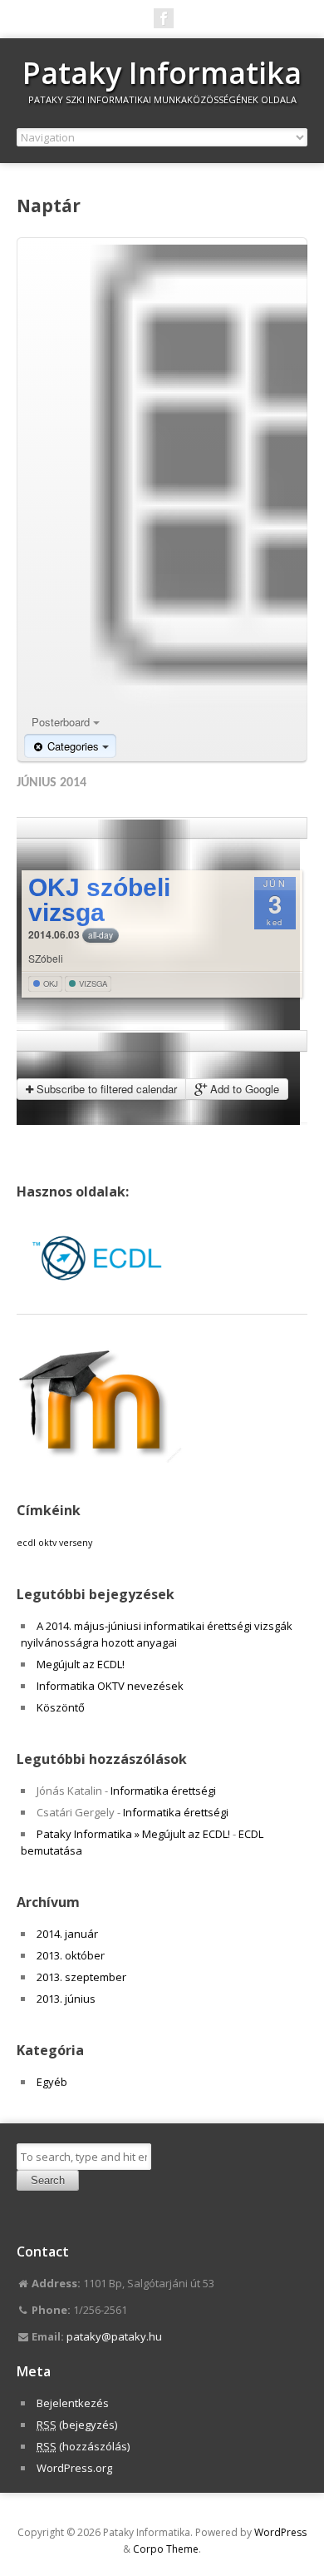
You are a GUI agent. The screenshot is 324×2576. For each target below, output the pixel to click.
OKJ (49, 983)
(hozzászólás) (83, 2446)
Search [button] (48, 2180)
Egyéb (52, 2082)
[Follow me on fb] (164, 18)
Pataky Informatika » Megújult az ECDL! (133, 1834)
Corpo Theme (166, 2549)
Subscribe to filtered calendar (105, 1089)
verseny (76, 1543)
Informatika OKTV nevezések (110, 1686)
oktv (47, 1543)
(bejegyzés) (77, 2425)
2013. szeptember (81, 1977)
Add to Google (243, 1089)
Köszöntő (61, 1707)
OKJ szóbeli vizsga (99, 900)
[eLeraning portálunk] (100, 1459)
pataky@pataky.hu (114, 2336)
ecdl (26, 1543)
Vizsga (92, 983)
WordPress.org (74, 2468)
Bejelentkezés (73, 2403)
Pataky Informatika (162, 73)
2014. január (67, 1934)
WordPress (280, 2532)
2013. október (71, 1955)
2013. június (66, 1999)
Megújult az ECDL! (81, 1664)
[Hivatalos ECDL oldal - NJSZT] (100, 1297)
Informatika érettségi (163, 1791)
